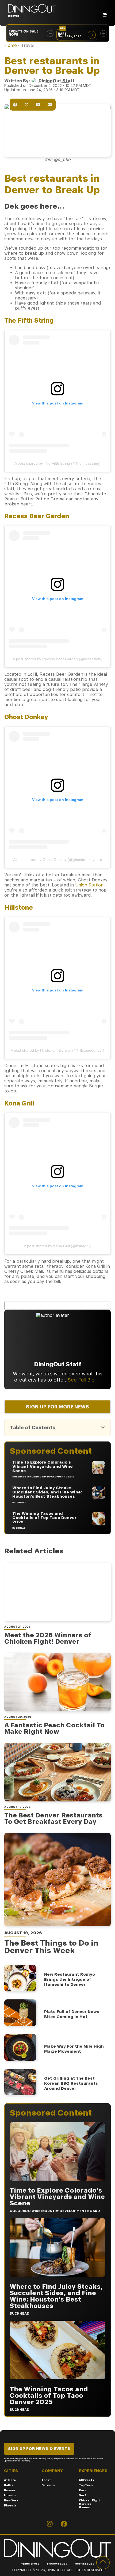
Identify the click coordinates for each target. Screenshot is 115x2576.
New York (11, 2500)
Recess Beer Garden (37, 516)
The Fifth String (29, 321)
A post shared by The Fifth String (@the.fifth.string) (57, 463)
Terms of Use (30, 2564)
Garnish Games (85, 2506)
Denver (10, 2490)
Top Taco (86, 2485)
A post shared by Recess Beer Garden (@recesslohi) (58, 659)
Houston (11, 2495)
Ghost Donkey (26, 717)
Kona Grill (20, 1103)
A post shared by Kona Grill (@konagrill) (58, 1246)
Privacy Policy (57, 2564)
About (46, 2480)
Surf (83, 2495)
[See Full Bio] (98, 1380)
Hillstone (19, 908)
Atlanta (10, 2480)
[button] (50, 33)
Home (11, 45)
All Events (87, 2480)
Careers (48, 2485)
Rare (83, 2490)
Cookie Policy (85, 2564)
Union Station (89, 885)
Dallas (9, 2485)
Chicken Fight (89, 2500)
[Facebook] (64, 2524)
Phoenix (10, 2505)
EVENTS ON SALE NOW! (24, 33)
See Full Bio (81, 1380)
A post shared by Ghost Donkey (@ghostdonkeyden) (58, 860)
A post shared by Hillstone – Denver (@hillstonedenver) (57, 1050)
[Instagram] (50, 2524)
